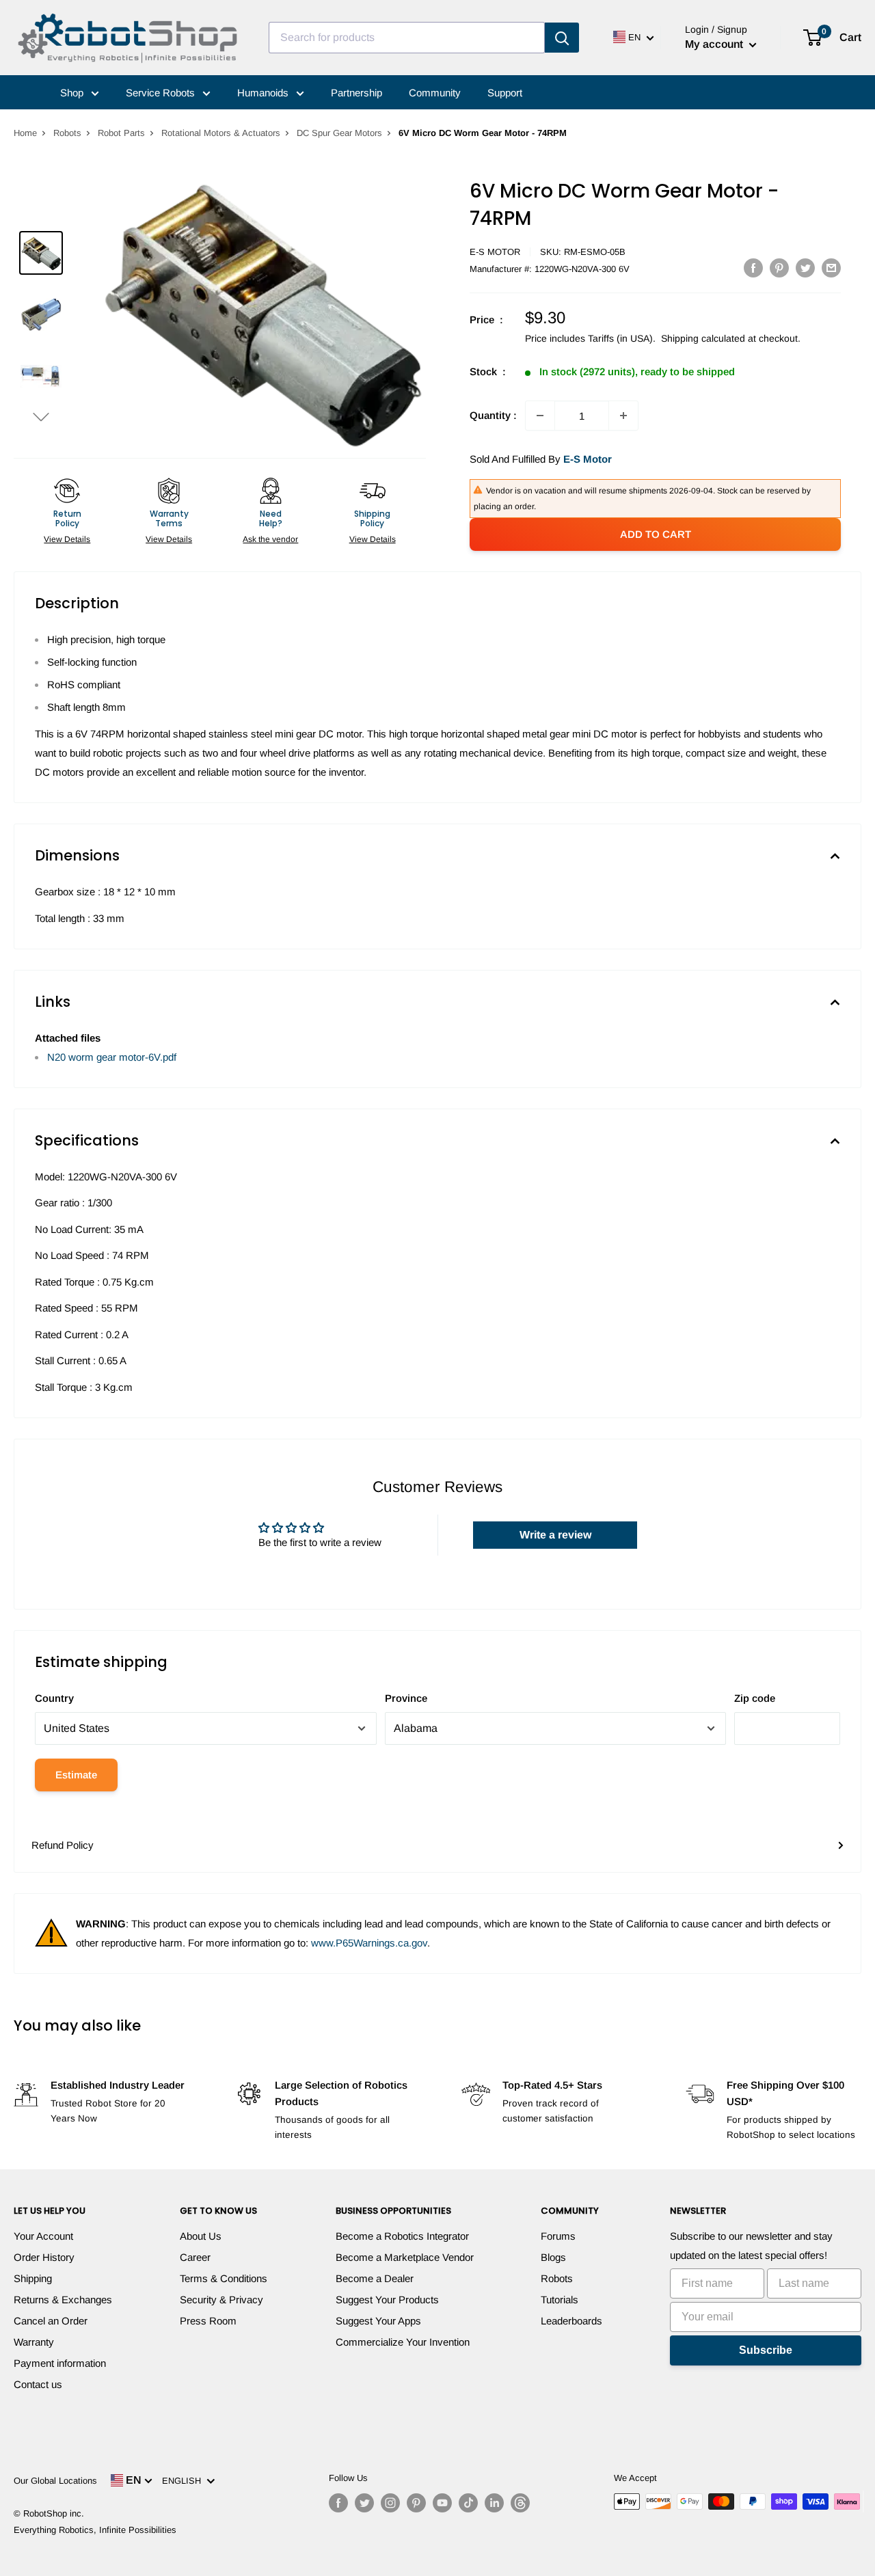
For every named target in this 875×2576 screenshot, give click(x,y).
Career (195, 2257)
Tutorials (560, 2300)
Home (25, 133)
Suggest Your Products (387, 2300)
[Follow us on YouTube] (442, 2503)
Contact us (38, 2384)
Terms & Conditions (224, 2278)
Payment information (60, 2363)
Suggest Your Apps (378, 2321)
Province (406, 1698)
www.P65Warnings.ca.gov (369, 1943)
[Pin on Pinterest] (779, 268)
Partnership (356, 93)
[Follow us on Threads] (520, 2503)
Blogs (553, 2257)
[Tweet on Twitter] (805, 268)
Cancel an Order (51, 2321)
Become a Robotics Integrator (402, 2236)
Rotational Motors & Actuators (221, 133)
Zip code (755, 1698)
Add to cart (656, 534)
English (184, 2481)
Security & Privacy (221, 2300)
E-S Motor (495, 252)
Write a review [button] (555, 1535)
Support (505, 93)
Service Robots (162, 93)
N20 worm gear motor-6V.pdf (112, 1057)
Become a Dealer (375, 2278)
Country (54, 1698)
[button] (41, 417)
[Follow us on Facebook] (338, 2503)
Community (435, 93)
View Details (67, 539)
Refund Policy (63, 1845)
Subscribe (766, 2350)
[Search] (562, 38)
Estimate (76, 1775)
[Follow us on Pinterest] (416, 2503)
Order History (44, 2257)
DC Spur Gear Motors (339, 133)
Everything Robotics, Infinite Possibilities (95, 2530)
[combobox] (407, 38)
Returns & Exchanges (63, 2300)
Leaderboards (571, 2321)
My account (715, 44)
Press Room (208, 2321)
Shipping (33, 2278)
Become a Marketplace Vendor (405, 2257)
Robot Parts (121, 133)
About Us (201, 2236)
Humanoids (264, 93)
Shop (73, 93)
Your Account (43, 2236)
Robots (67, 133)
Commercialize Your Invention (403, 2342)
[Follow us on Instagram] (390, 2503)
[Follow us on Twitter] (364, 2503)
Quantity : (493, 415)
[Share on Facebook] (753, 268)
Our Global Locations (55, 2481)
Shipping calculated (703, 338)
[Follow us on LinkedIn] (494, 2503)
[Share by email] (831, 268)
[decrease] (540, 416)
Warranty (34, 2342)
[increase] (623, 416)
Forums (558, 2236)
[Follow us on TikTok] (468, 2503)
